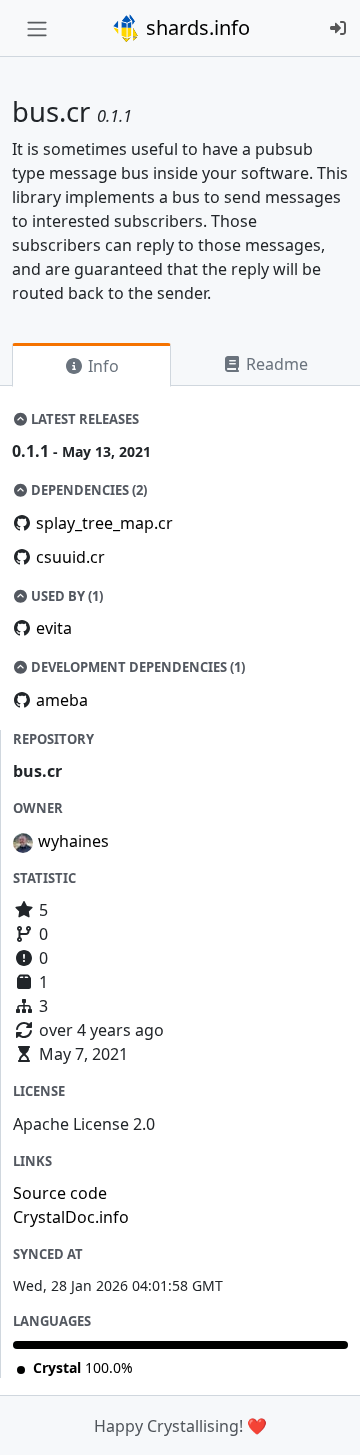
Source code (60, 1193)
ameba (62, 700)
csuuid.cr (70, 557)
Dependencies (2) (87, 490)
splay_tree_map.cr (104, 523)
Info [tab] (101, 366)
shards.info (195, 27)
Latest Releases (83, 419)
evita (54, 628)
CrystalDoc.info (71, 1217)
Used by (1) (65, 596)
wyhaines (73, 841)
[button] (323, 1420)
